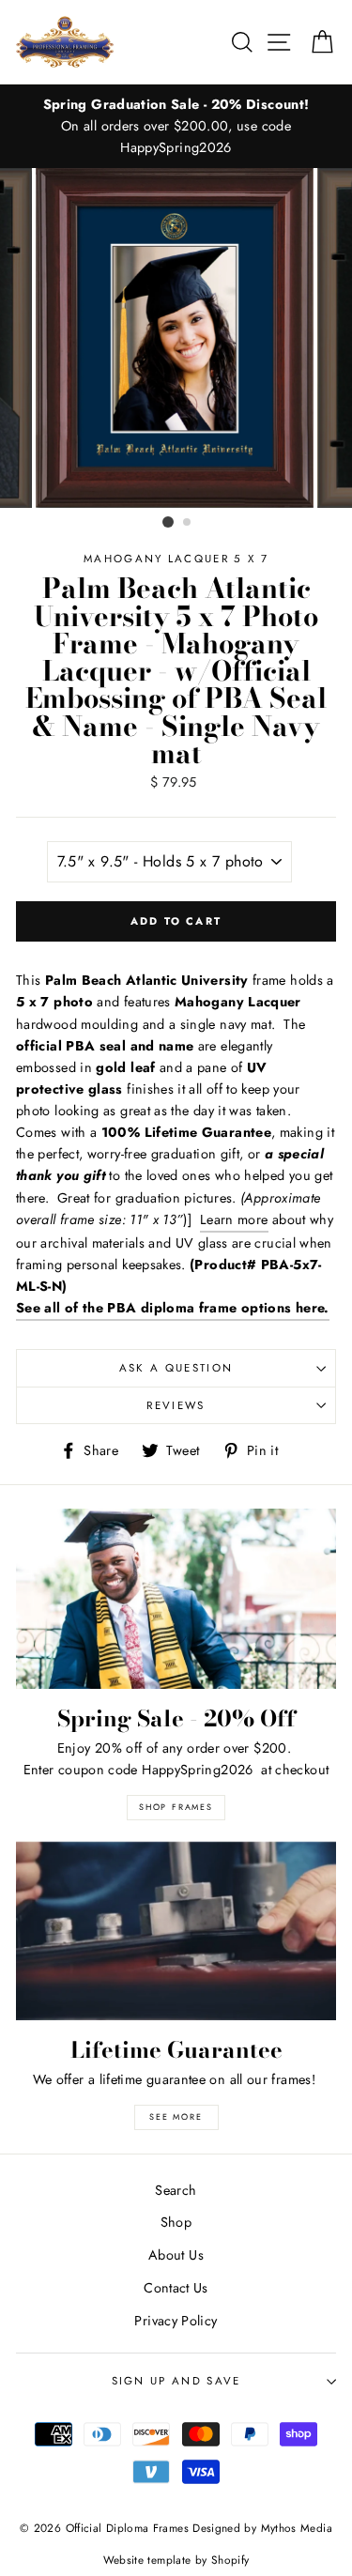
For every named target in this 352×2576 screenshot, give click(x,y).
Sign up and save (176, 2381)
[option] (176, 126)
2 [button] (188, 523)
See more (176, 2116)
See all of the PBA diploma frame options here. (173, 1308)
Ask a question (176, 1368)
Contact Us (176, 2288)
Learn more (234, 1219)
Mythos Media (297, 2528)
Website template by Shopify (176, 2560)
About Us (176, 2255)
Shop (176, 2222)
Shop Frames (176, 1807)
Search (176, 2190)
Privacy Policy (176, 2321)
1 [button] (168, 522)
